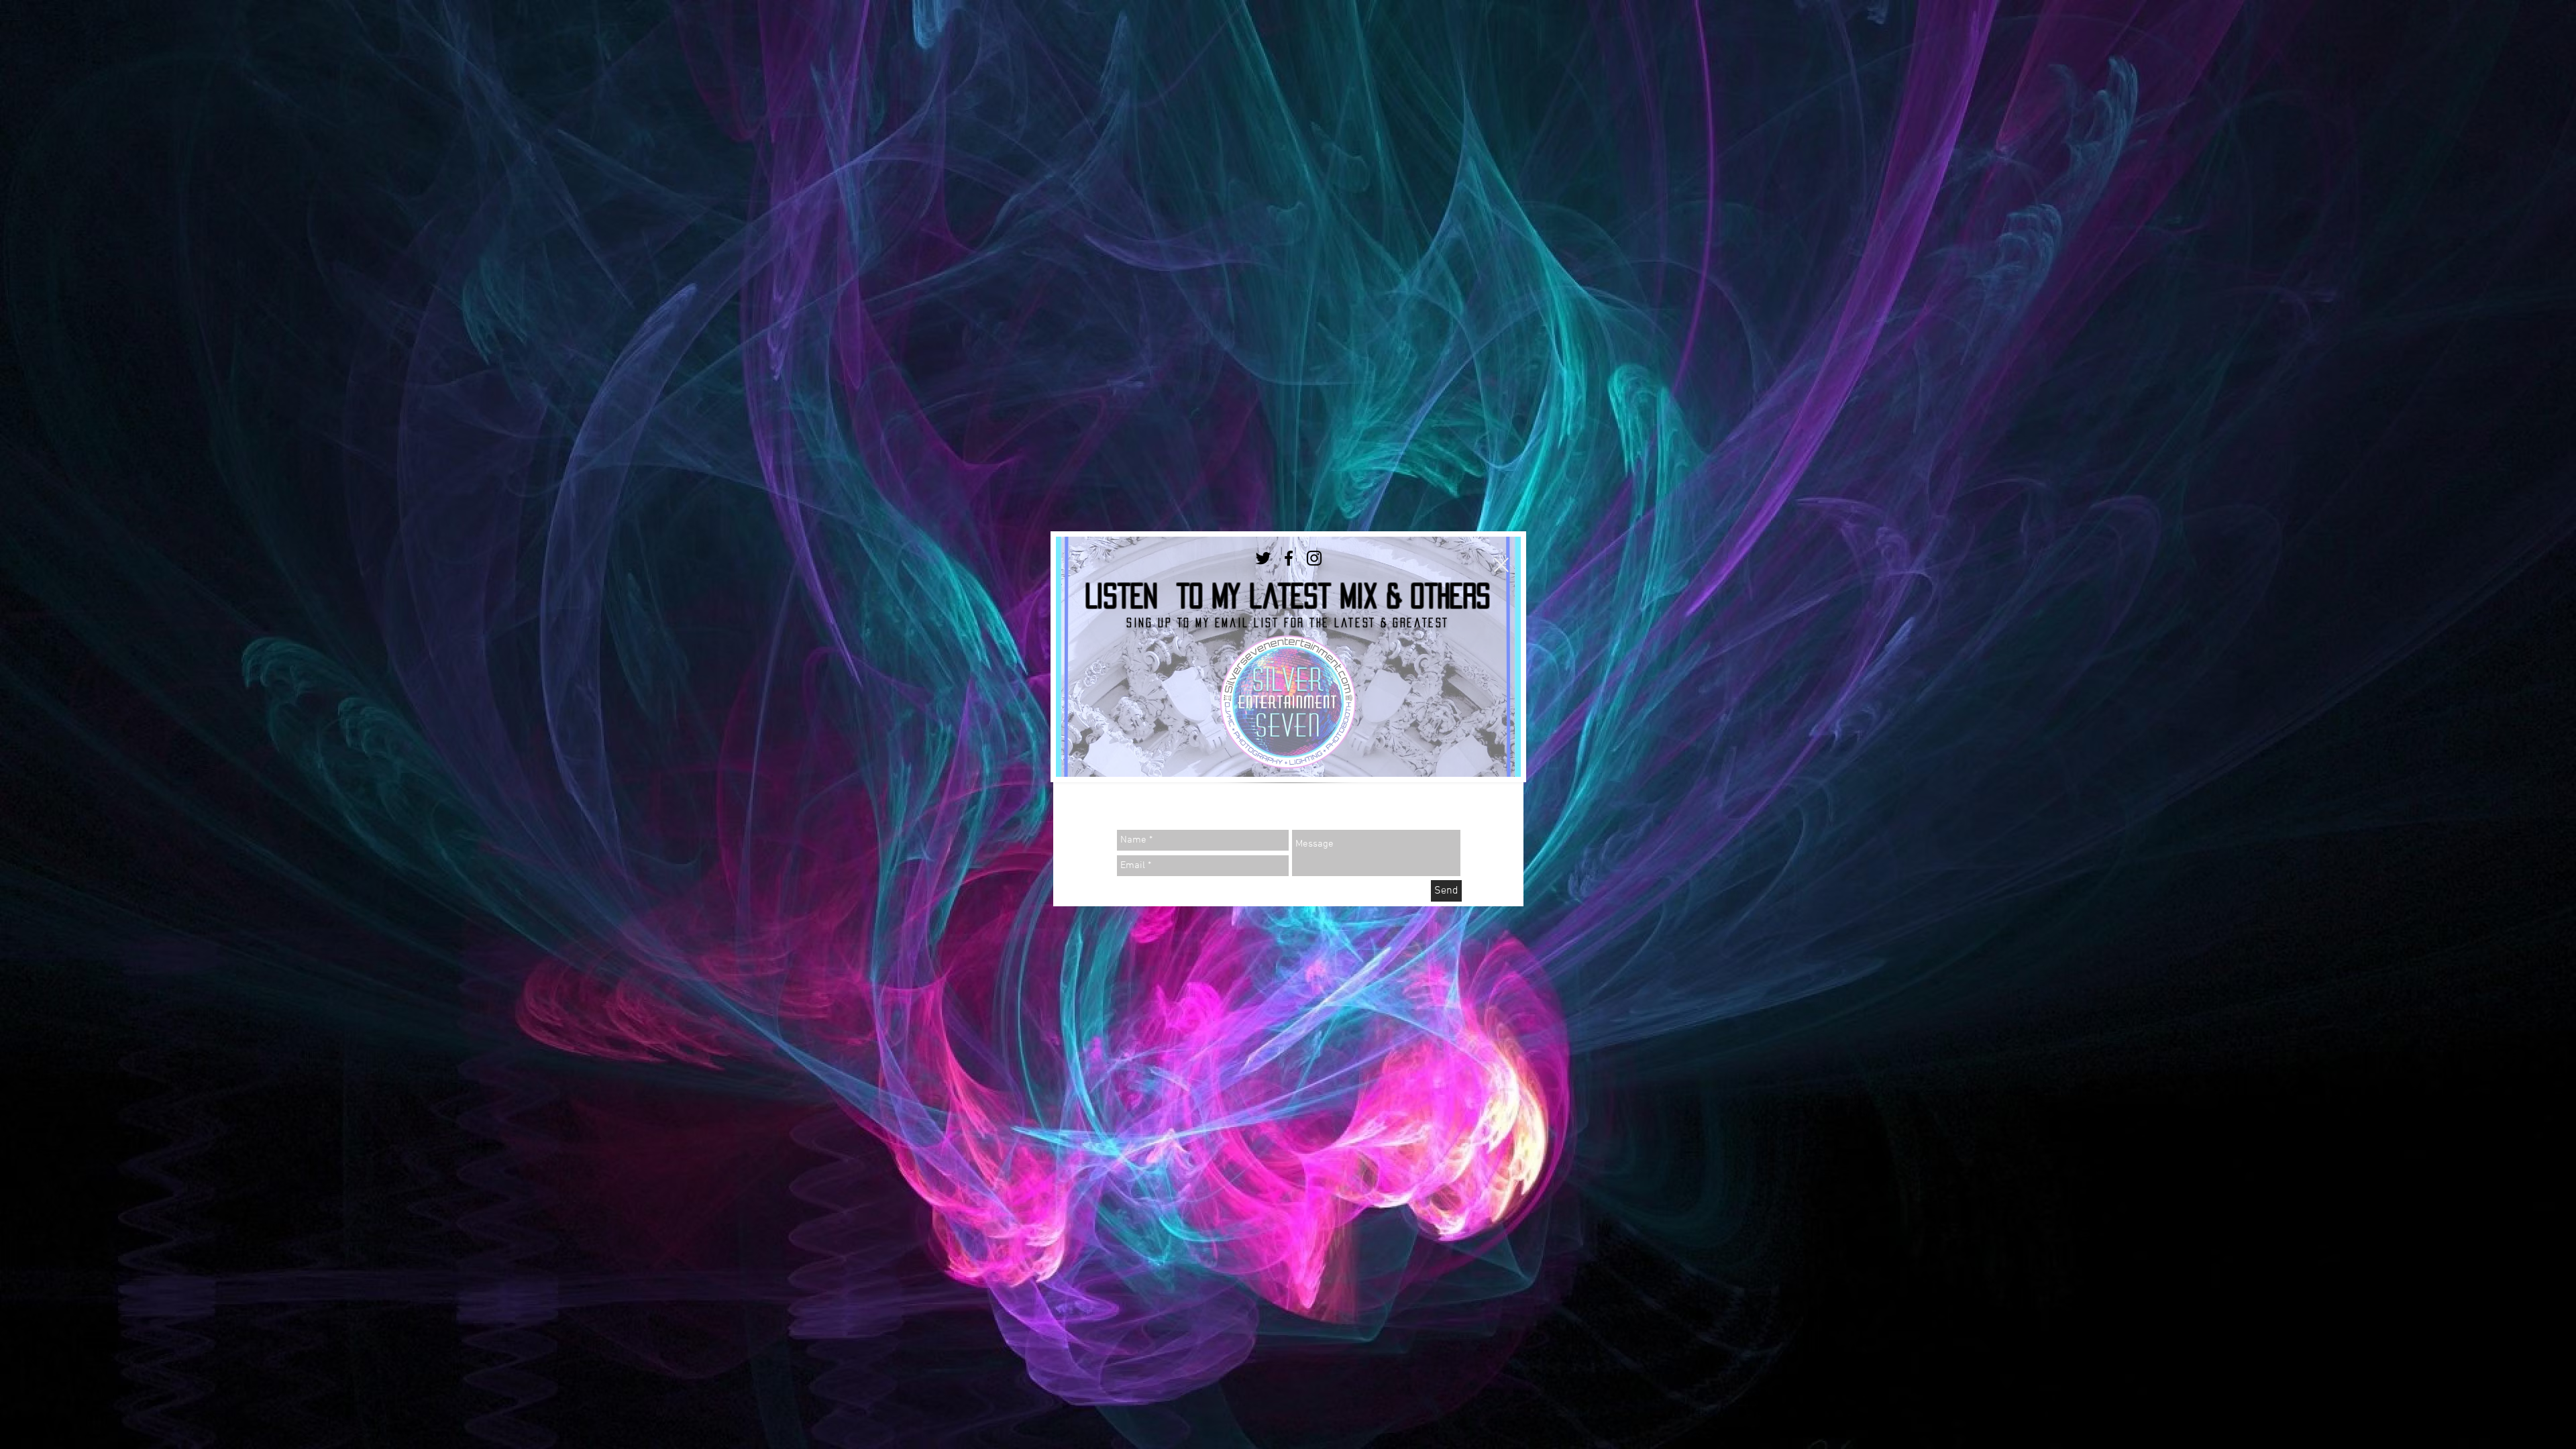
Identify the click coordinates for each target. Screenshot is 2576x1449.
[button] (1501, 565)
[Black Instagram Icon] (1314, 558)
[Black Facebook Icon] (1289, 558)
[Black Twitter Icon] (1263, 558)
